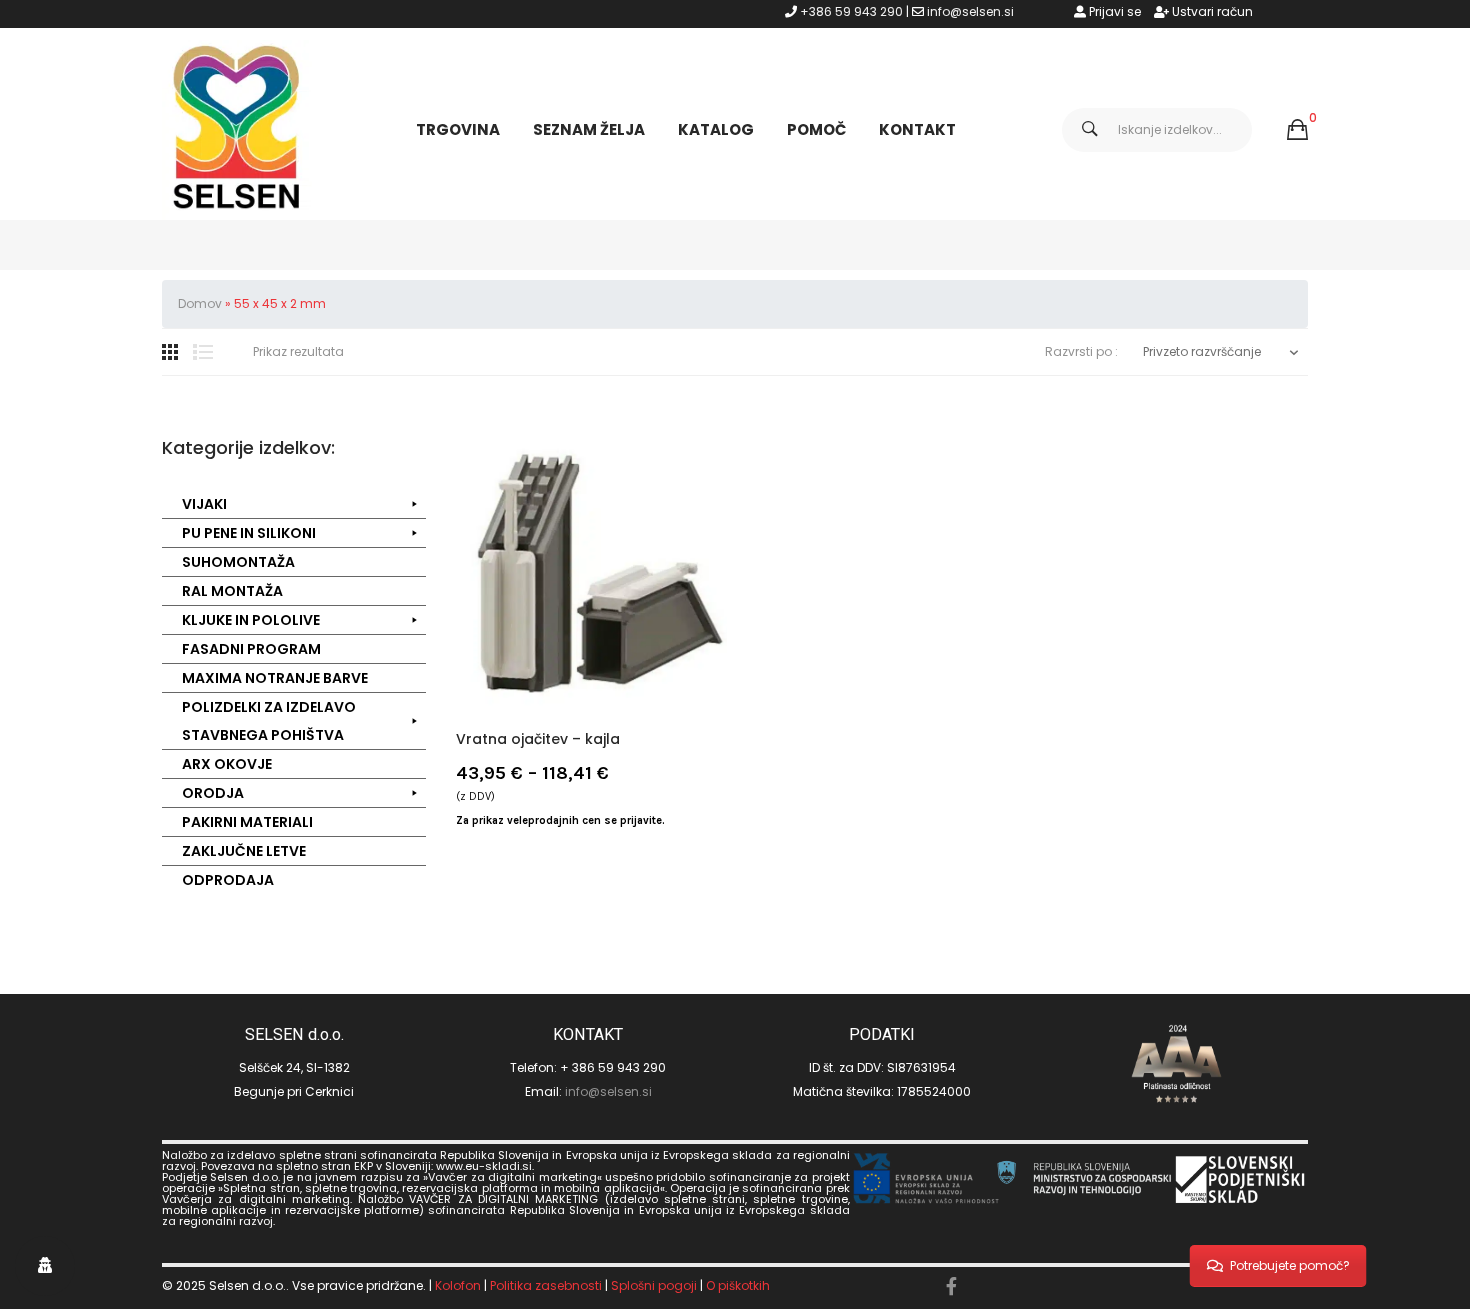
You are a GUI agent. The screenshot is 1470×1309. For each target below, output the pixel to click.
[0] (1297, 130)
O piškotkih (738, 1285)
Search (1090, 130)
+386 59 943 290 (851, 11)
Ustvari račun (1211, 11)
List (203, 352)
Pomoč (816, 129)
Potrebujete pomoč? (1290, 1265)
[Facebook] (951, 1287)
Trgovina (458, 129)
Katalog (716, 129)
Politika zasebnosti (546, 1285)
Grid (170, 352)
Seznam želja (589, 129)
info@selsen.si (970, 11)
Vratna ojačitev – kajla (538, 739)
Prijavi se (1113, 11)
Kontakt (917, 129)
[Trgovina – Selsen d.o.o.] (237, 128)
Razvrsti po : (1081, 352)
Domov (200, 303)
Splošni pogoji (654, 1285)
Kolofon (458, 1285)
